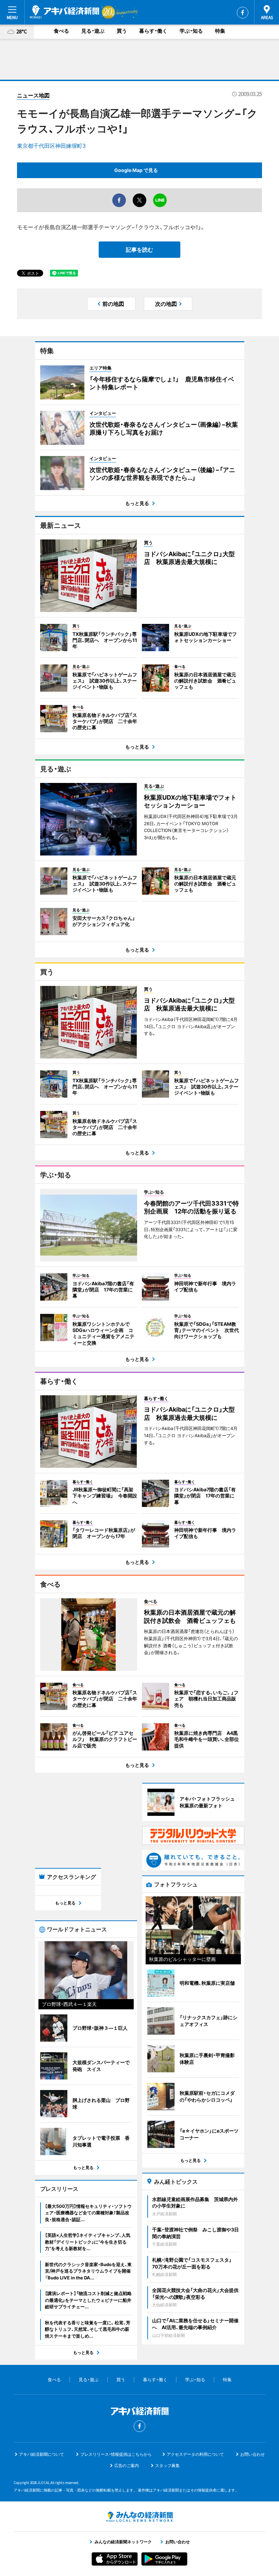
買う (122, 31)
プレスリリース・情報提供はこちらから (116, 2454)
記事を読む (139, 250)
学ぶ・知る (191, 31)
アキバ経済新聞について (42, 2454)
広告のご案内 (127, 2465)
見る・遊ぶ (93, 31)
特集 (220, 31)
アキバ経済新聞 (65, 12)
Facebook (243, 13)
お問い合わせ (252, 2454)
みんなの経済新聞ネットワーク (139, 2517)
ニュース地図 (33, 95)
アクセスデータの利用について (195, 2454)
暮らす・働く (153, 31)
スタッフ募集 (167, 2465)
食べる (61, 31)
